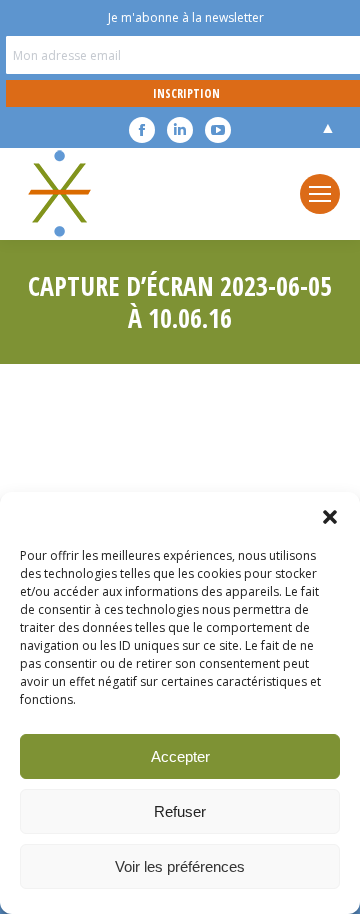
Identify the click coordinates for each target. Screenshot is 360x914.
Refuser (180, 811)
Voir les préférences (180, 866)
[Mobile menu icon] (320, 194)
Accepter (180, 756)
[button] (330, 517)
